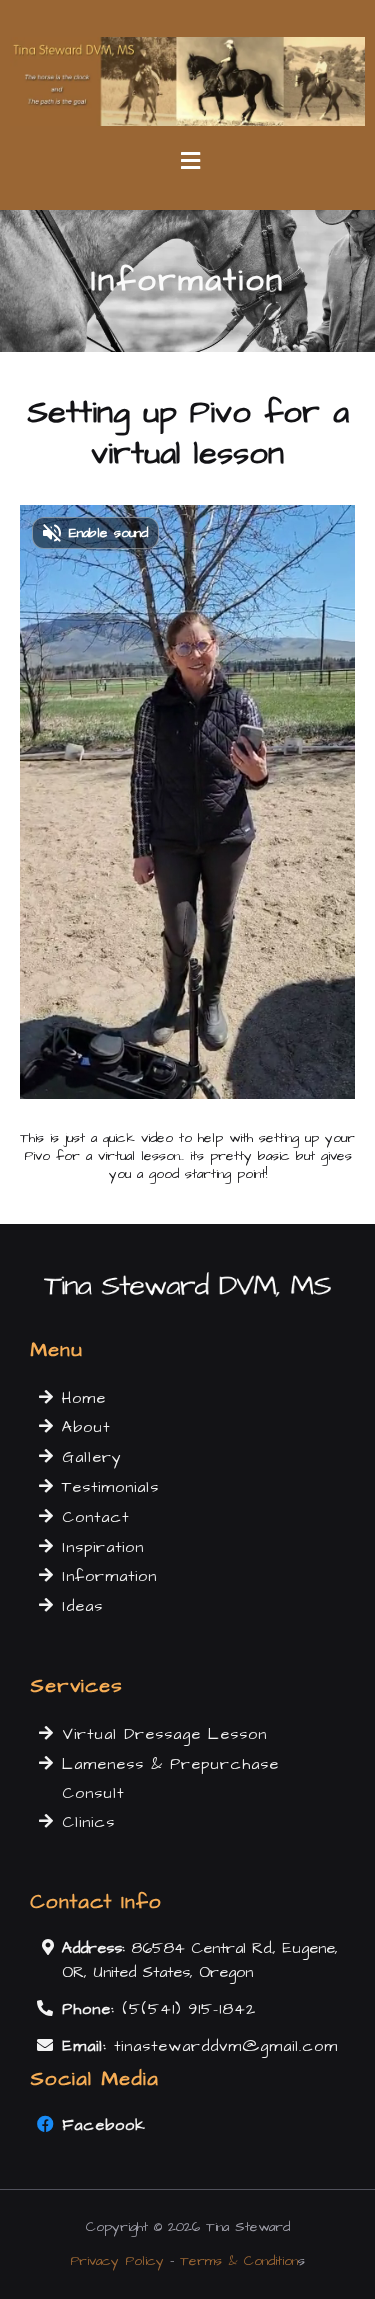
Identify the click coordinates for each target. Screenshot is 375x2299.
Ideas (82, 1606)
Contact (95, 1517)
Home (84, 1398)
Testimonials (110, 1487)
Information (109, 1576)
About (86, 1427)
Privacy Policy (117, 2261)
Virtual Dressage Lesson (164, 1734)
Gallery (92, 1457)
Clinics (88, 1822)
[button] (188, 162)
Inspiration (103, 1547)
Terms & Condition (239, 2261)
